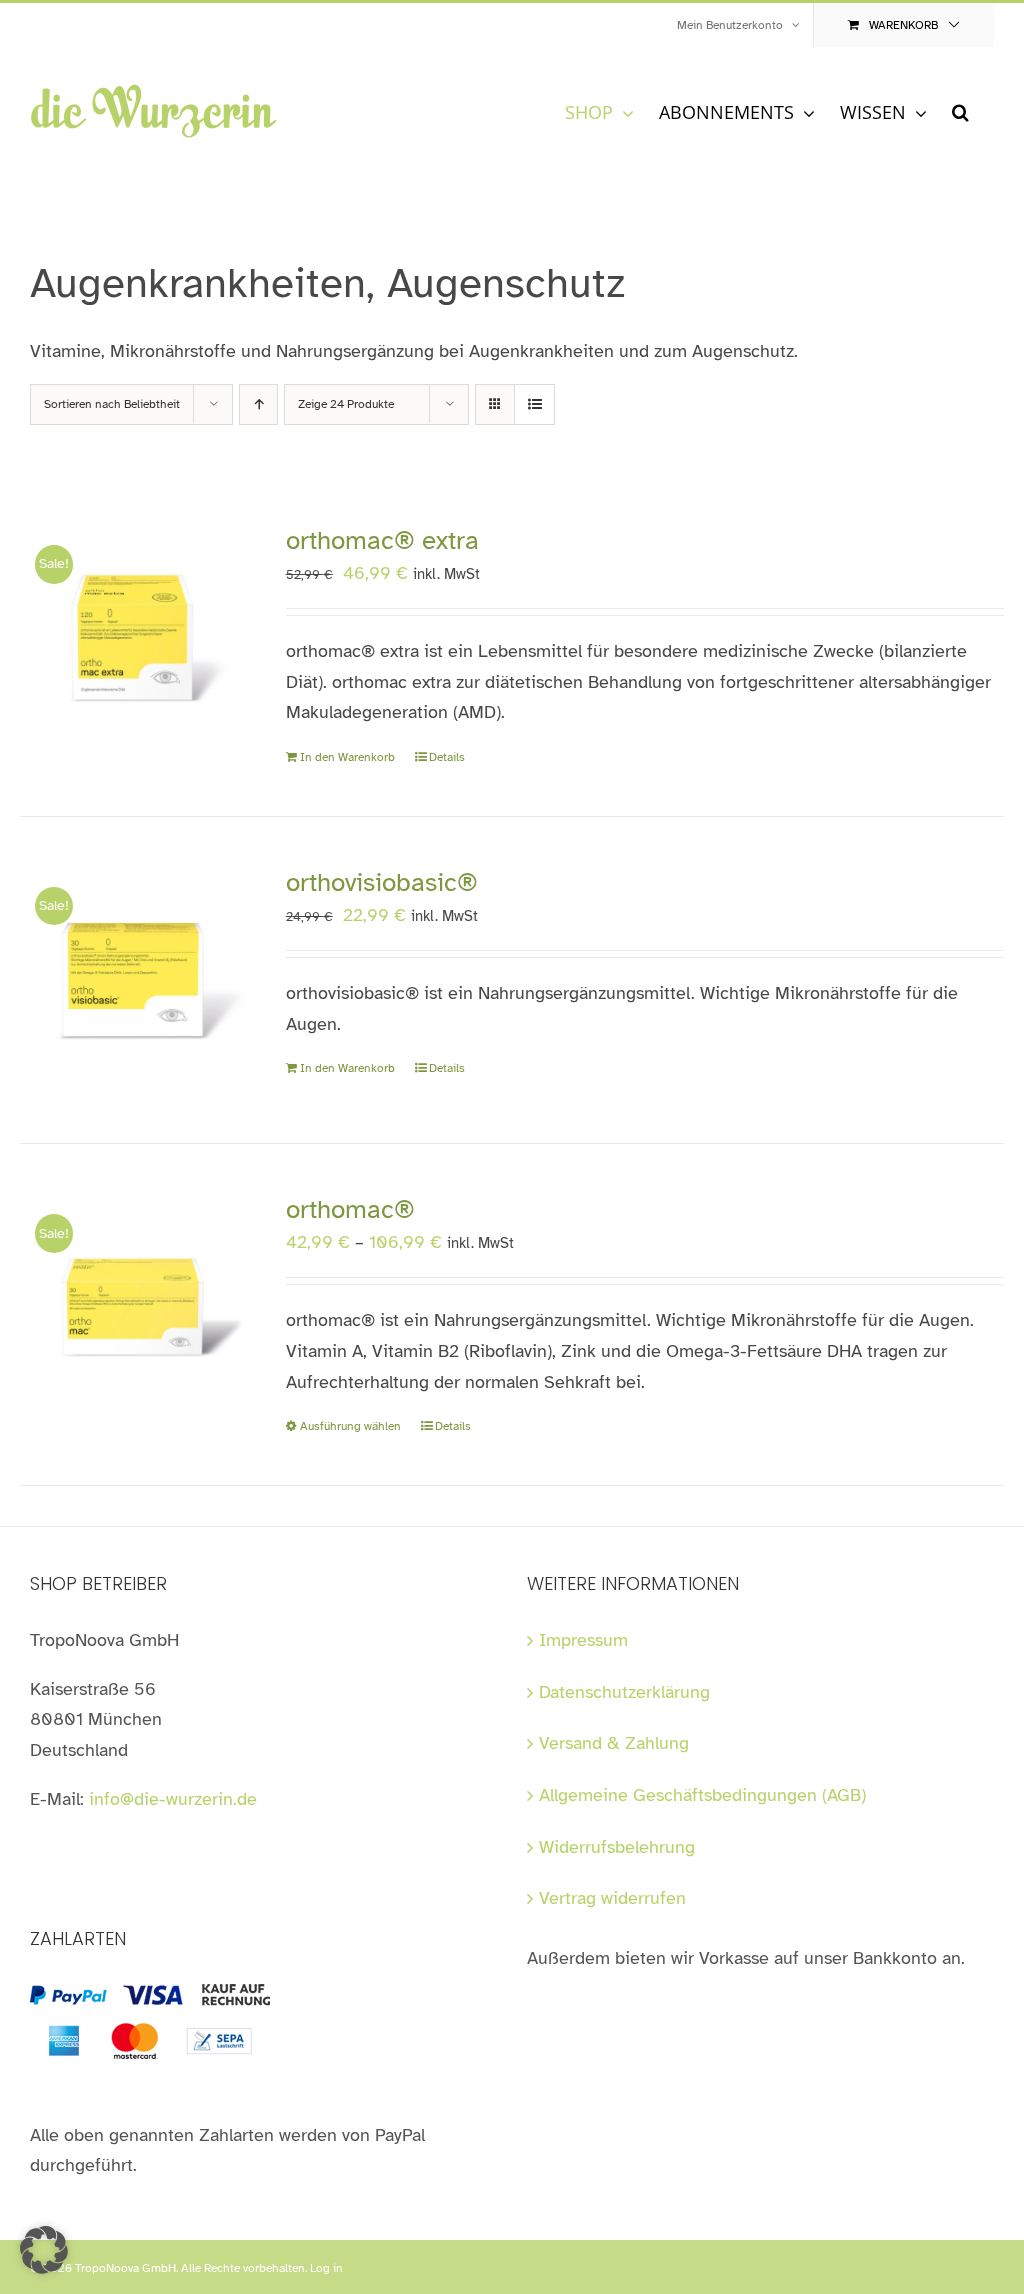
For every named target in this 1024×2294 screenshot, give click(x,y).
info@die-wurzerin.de (173, 1799)
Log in (326, 2268)
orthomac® (350, 1209)
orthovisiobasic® (382, 882)
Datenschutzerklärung (624, 1692)
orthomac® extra (382, 540)
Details (447, 757)
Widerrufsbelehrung (617, 1847)
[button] (960, 111)
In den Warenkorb (347, 757)
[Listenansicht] (534, 404)
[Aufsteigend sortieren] (258, 404)
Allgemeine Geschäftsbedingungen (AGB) (702, 1795)
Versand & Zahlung (614, 1743)
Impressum (583, 1640)
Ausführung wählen (350, 1426)
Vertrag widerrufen (612, 1898)
